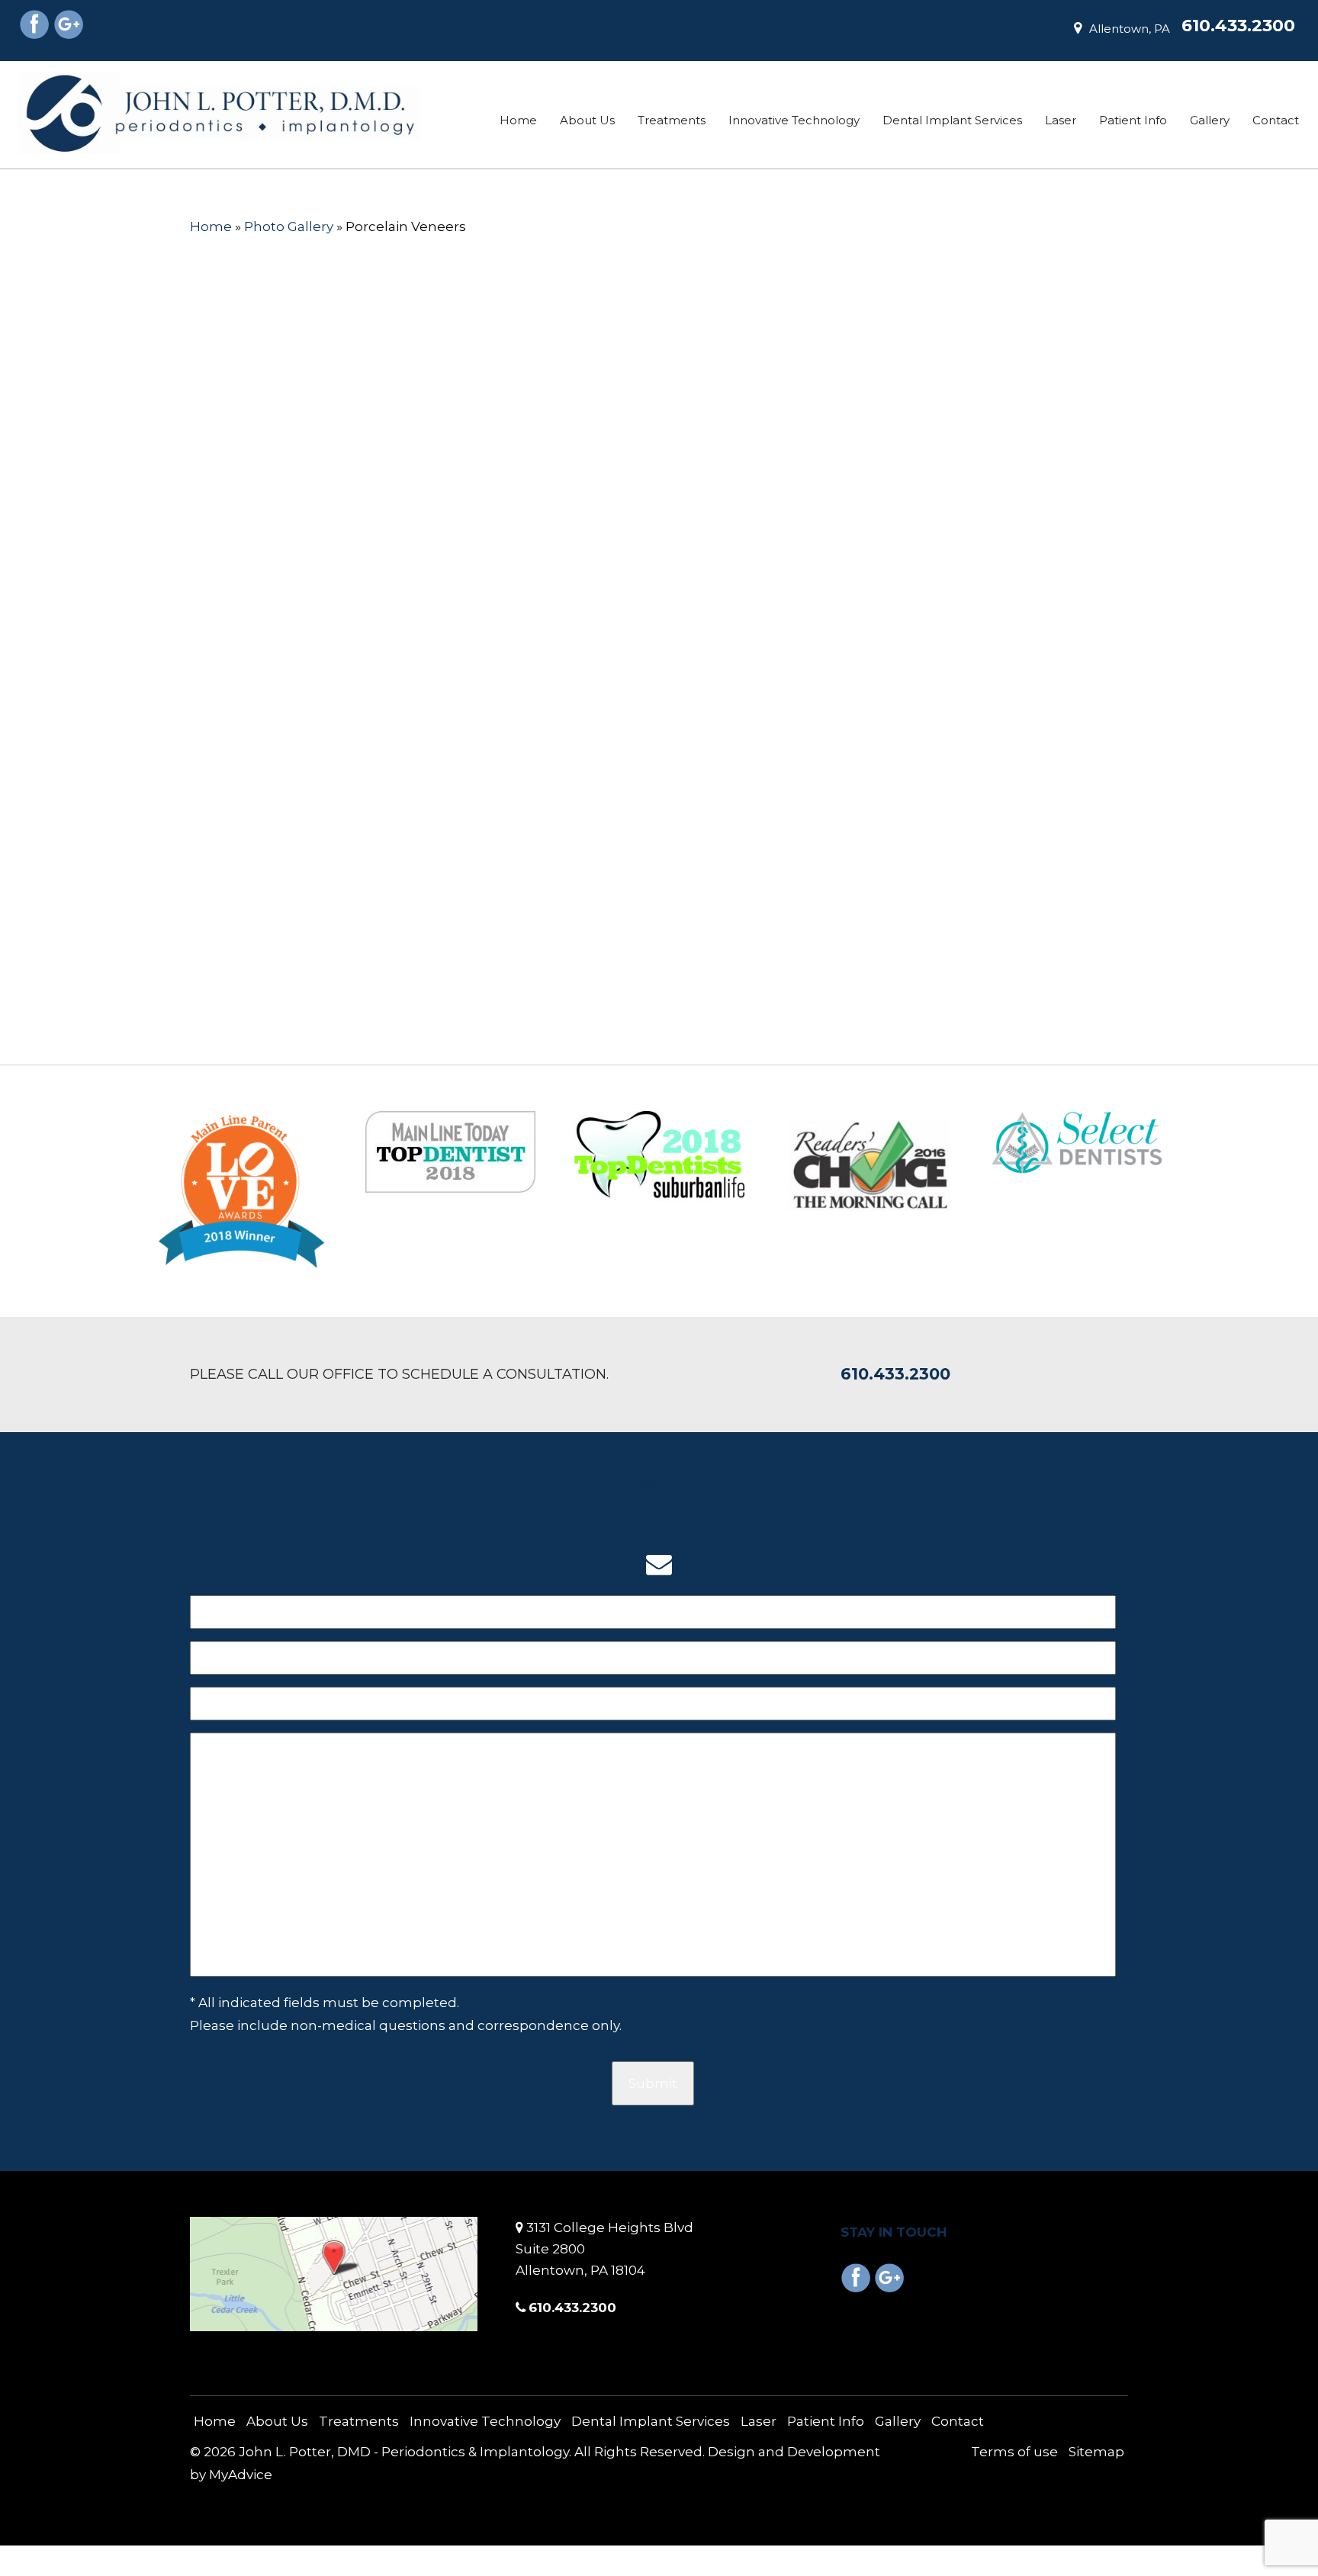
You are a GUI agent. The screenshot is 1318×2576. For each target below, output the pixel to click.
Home (518, 120)
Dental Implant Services (952, 120)
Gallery (1210, 120)
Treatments (672, 120)
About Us (587, 120)
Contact (1276, 120)
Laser (1061, 120)
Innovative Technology (794, 120)
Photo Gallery (289, 226)
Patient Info (1133, 120)
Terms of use (1014, 2452)
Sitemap (1096, 2452)
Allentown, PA (1130, 29)
